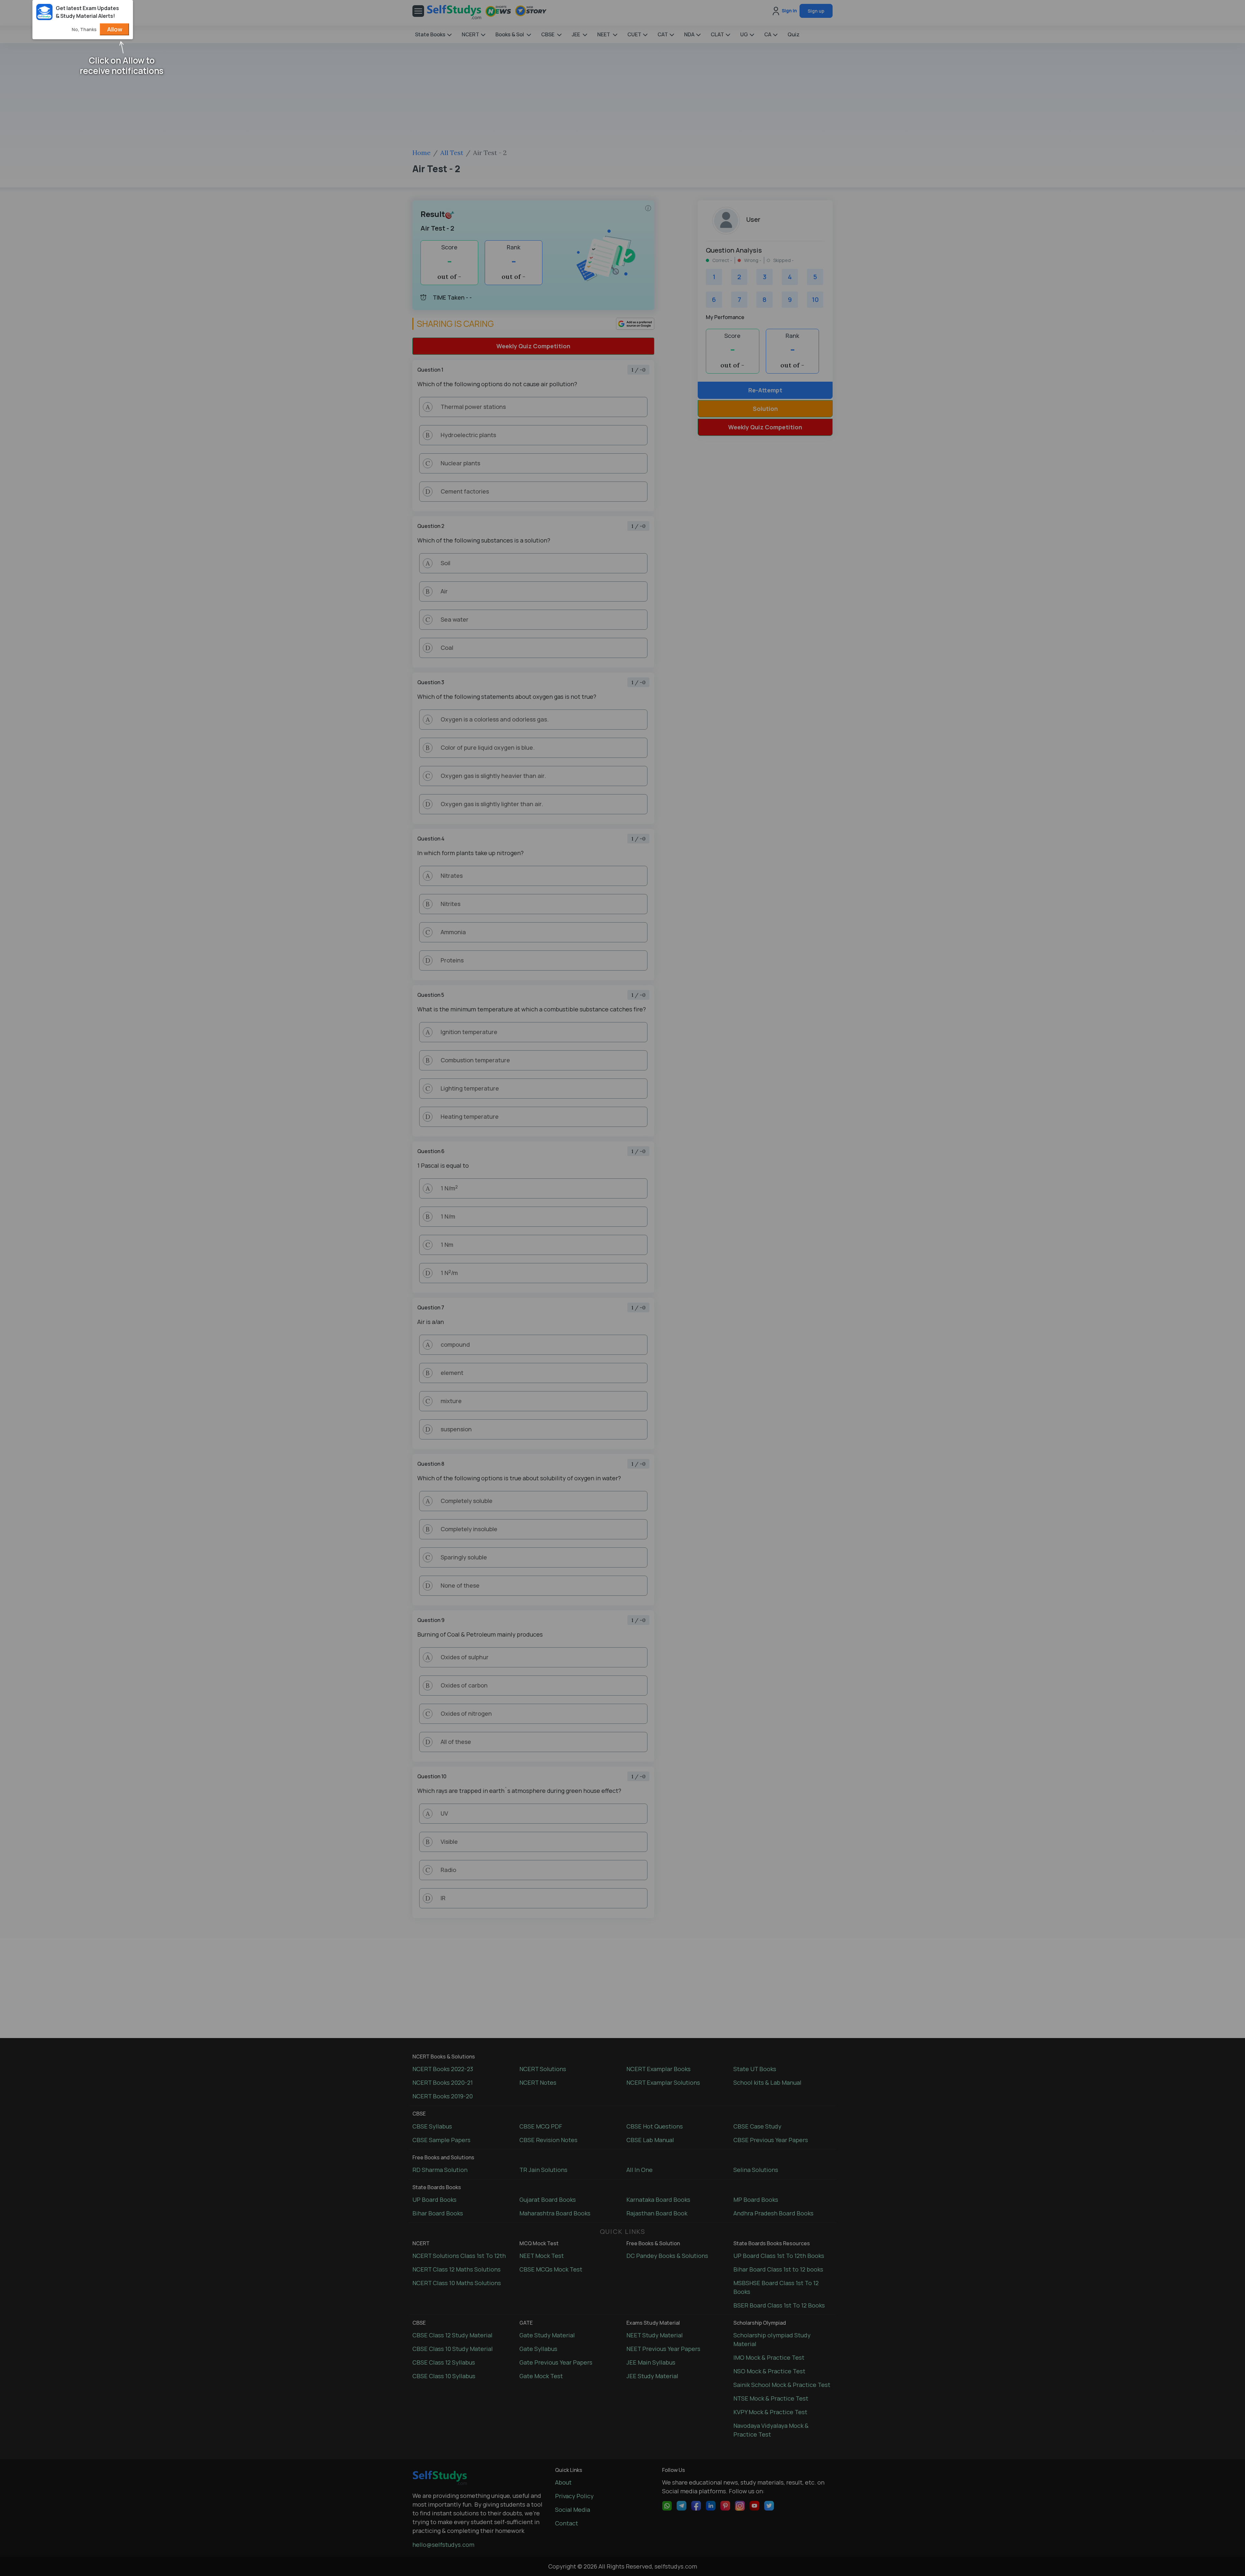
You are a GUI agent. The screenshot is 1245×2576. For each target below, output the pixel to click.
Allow (115, 29)
